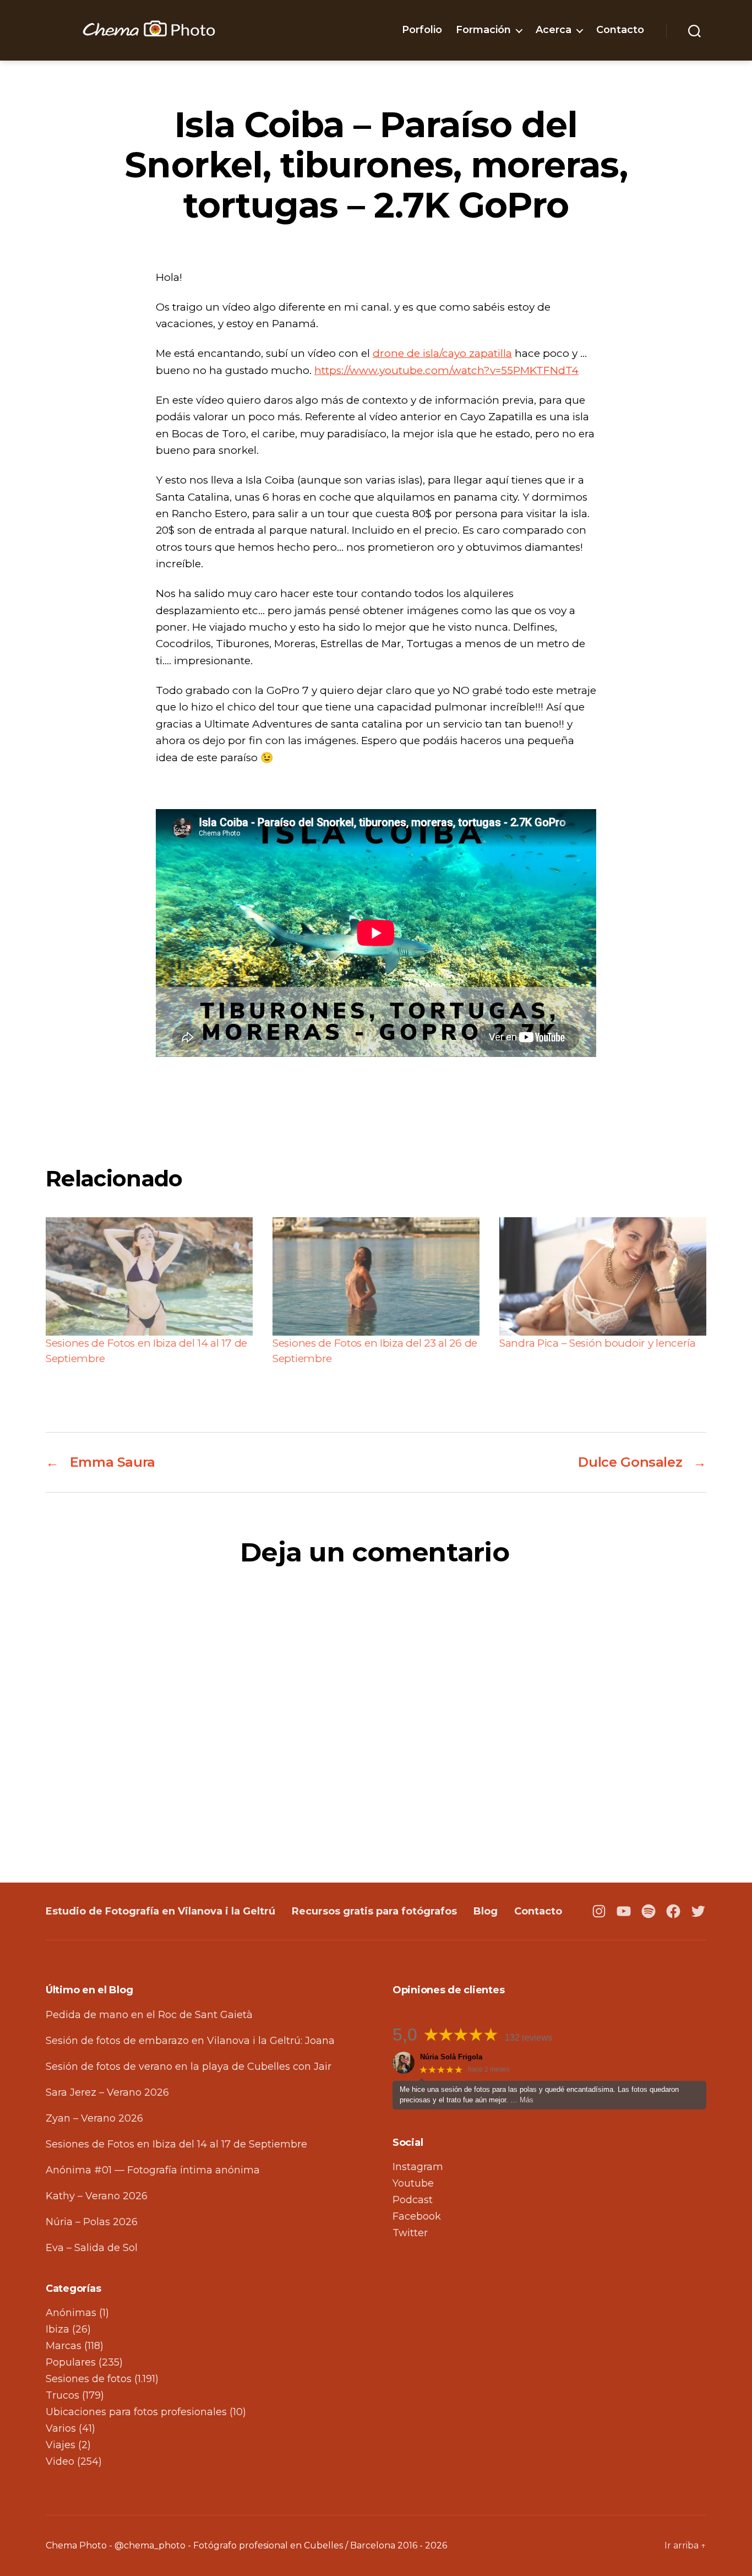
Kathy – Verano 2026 (97, 2196)
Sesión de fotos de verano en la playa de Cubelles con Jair (189, 2067)
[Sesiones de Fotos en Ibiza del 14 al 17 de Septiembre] (149, 1276)
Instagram (418, 2167)
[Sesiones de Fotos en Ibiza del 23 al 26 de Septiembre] (376, 1276)
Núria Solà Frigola (451, 2057)
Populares (71, 2362)
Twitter (410, 2233)
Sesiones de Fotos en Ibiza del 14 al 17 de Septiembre (176, 2144)
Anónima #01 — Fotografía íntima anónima (153, 2170)
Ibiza (58, 2329)
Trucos (62, 2395)
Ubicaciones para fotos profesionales (136, 2412)
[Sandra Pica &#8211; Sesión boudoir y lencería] (603, 1276)
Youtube (413, 2183)
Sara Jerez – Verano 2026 (107, 2092)
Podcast (413, 2200)
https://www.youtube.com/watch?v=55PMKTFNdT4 (446, 370)
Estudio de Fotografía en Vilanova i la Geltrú (160, 1911)
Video (60, 2461)
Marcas (64, 2346)
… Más (522, 2100)
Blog (486, 1911)
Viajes (61, 2445)
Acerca (554, 30)
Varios (61, 2428)
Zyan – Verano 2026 (94, 2118)
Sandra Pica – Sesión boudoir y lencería (598, 1343)
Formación (483, 30)
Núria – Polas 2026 (92, 2222)
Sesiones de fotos (89, 2379)
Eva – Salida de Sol (92, 2248)
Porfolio (422, 30)
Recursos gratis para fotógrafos (374, 1911)
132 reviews (528, 2038)
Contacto (620, 30)
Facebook (417, 2216)
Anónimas (71, 2313)
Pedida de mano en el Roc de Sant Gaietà (149, 2015)
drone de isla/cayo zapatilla (442, 353)
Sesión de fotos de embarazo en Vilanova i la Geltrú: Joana (190, 2041)
